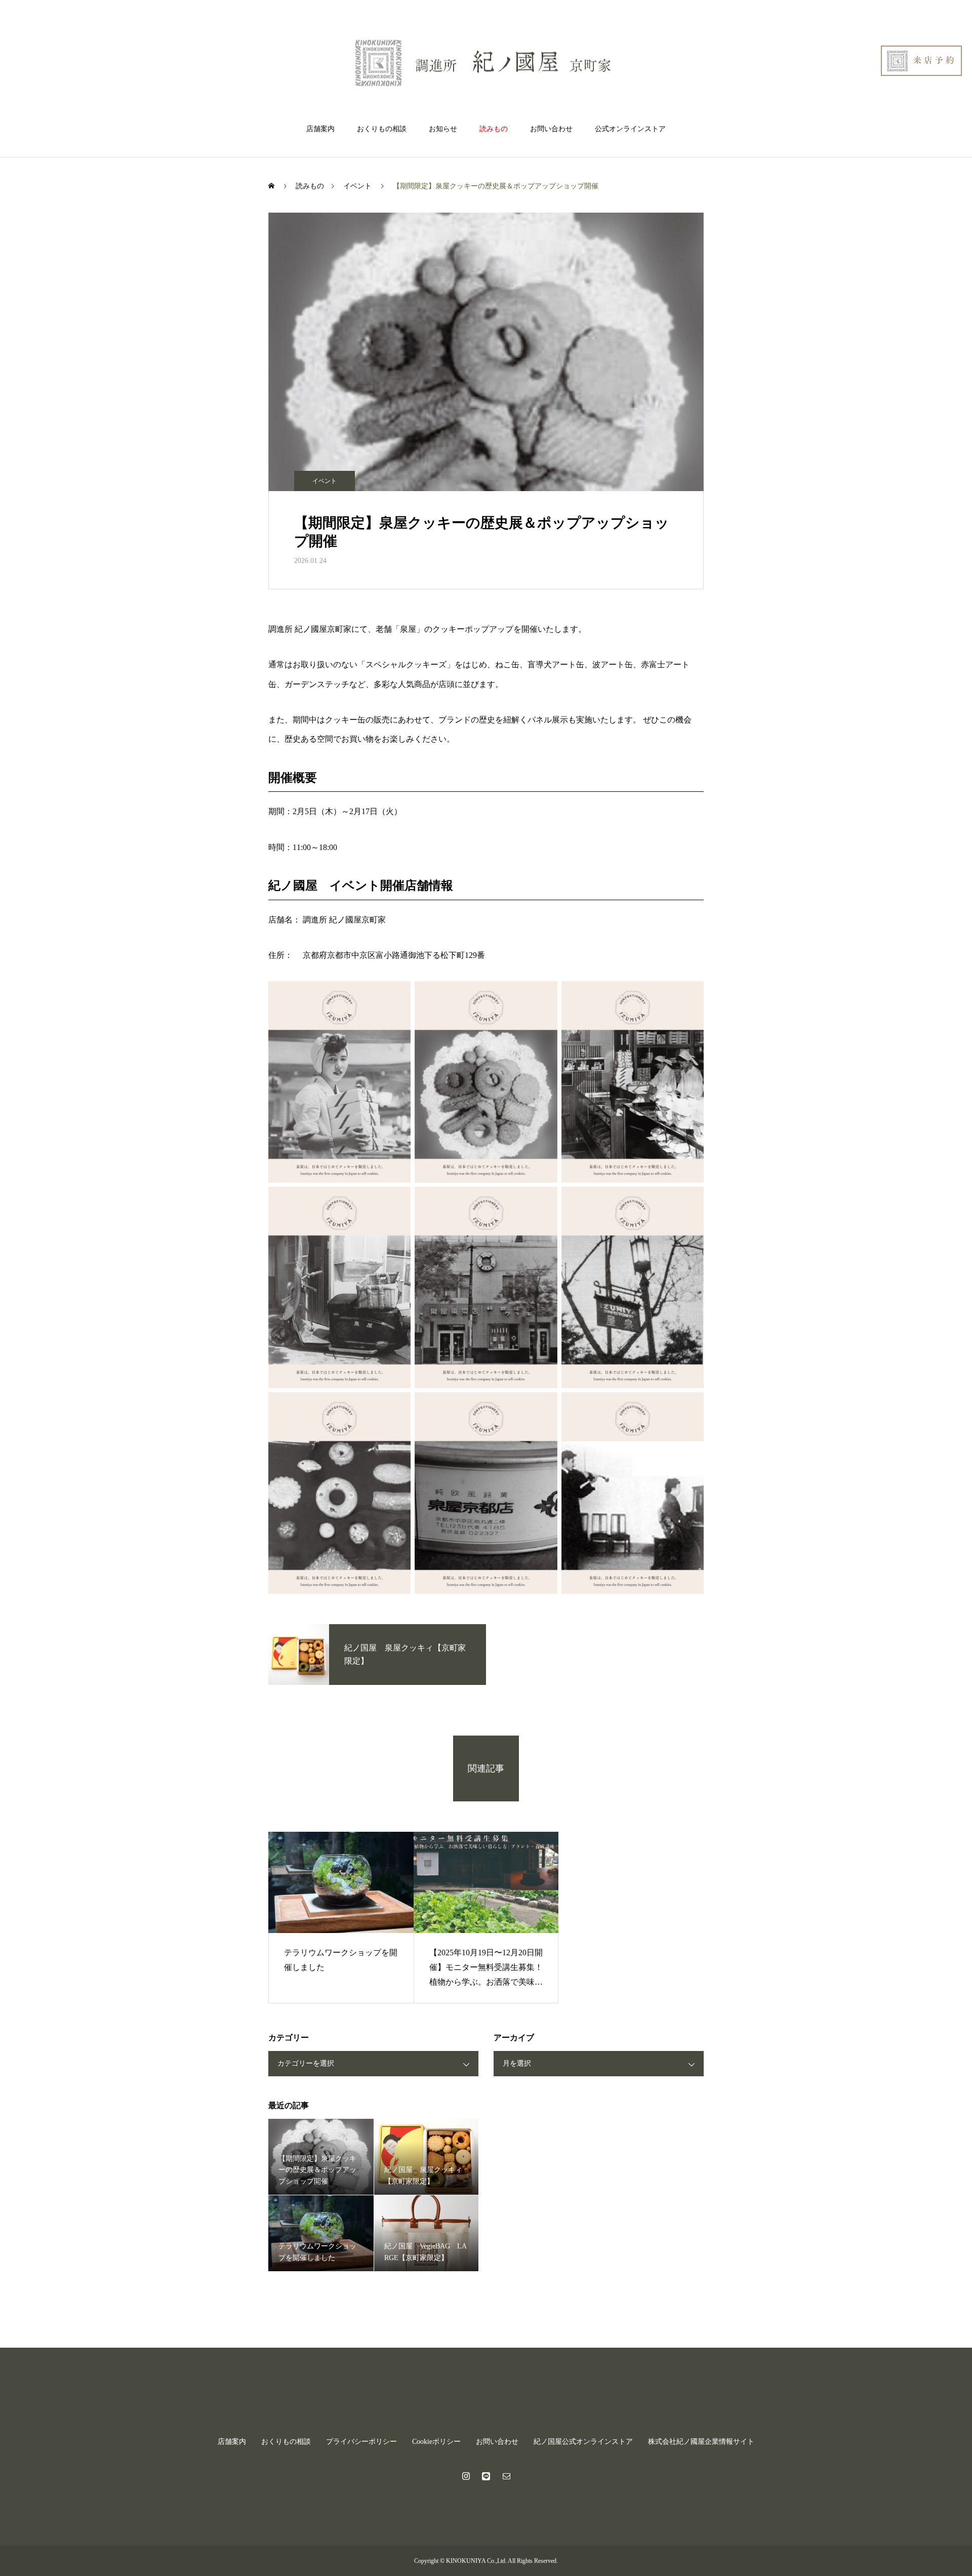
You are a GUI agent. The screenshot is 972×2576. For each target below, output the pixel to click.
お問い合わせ (551, 129)
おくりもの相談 (382, 129)
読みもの (494, 129)
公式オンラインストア (630, 129)
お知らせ (443, 129)
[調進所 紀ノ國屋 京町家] (486, 63)
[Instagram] (466, 2476)
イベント (325, 481)
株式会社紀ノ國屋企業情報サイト (701, 2442)
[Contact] (506, 2476)
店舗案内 (320, 129)
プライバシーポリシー (361, 2442)
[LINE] (486, 2476)
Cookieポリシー (436, 2442)
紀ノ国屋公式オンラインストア (583, 2442)
